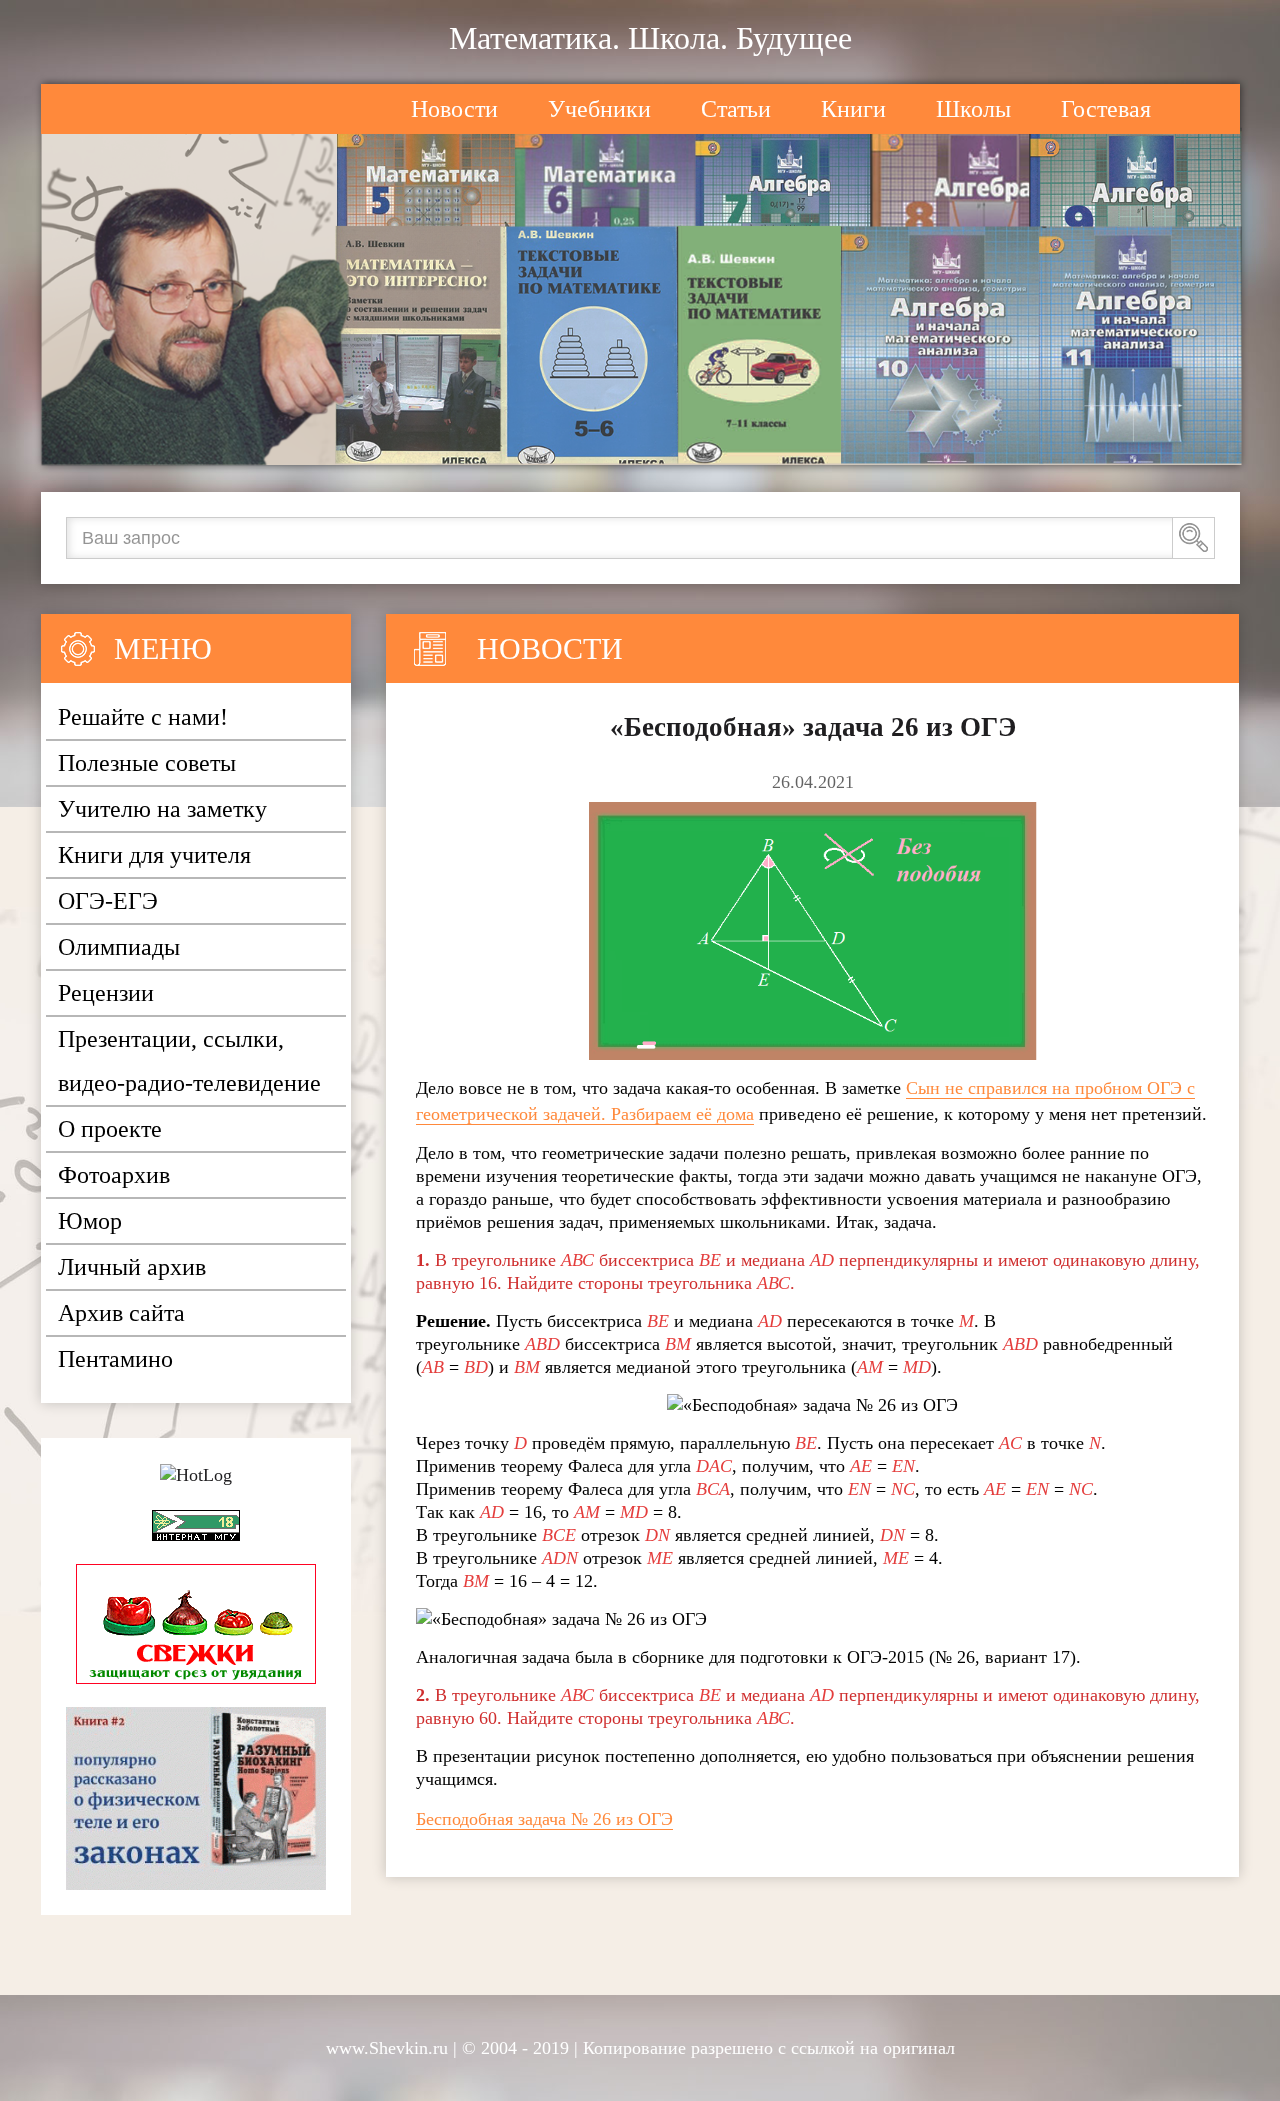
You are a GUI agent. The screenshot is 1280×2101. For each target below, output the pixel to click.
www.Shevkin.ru (387, 2048)
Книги (853, 109)
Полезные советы (147, 763)
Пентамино (115, 1359)
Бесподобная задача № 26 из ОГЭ (544, 1819)
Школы (973, 109)
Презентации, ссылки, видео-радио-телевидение (189, 1061)
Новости (454, 109)
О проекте (110, 1129)
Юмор (90, 1221)
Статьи (736, 109)
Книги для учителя (154, 855)
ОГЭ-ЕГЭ (108, 901)
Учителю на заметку (162, 809)
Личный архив (132, 1267)
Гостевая (1106, 109)
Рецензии (106, 993)
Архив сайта (121, 1313)
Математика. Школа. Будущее (650, 38)
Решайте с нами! (143, 717)
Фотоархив (114, 1175)
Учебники (599, 109)
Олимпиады (119, 947)
